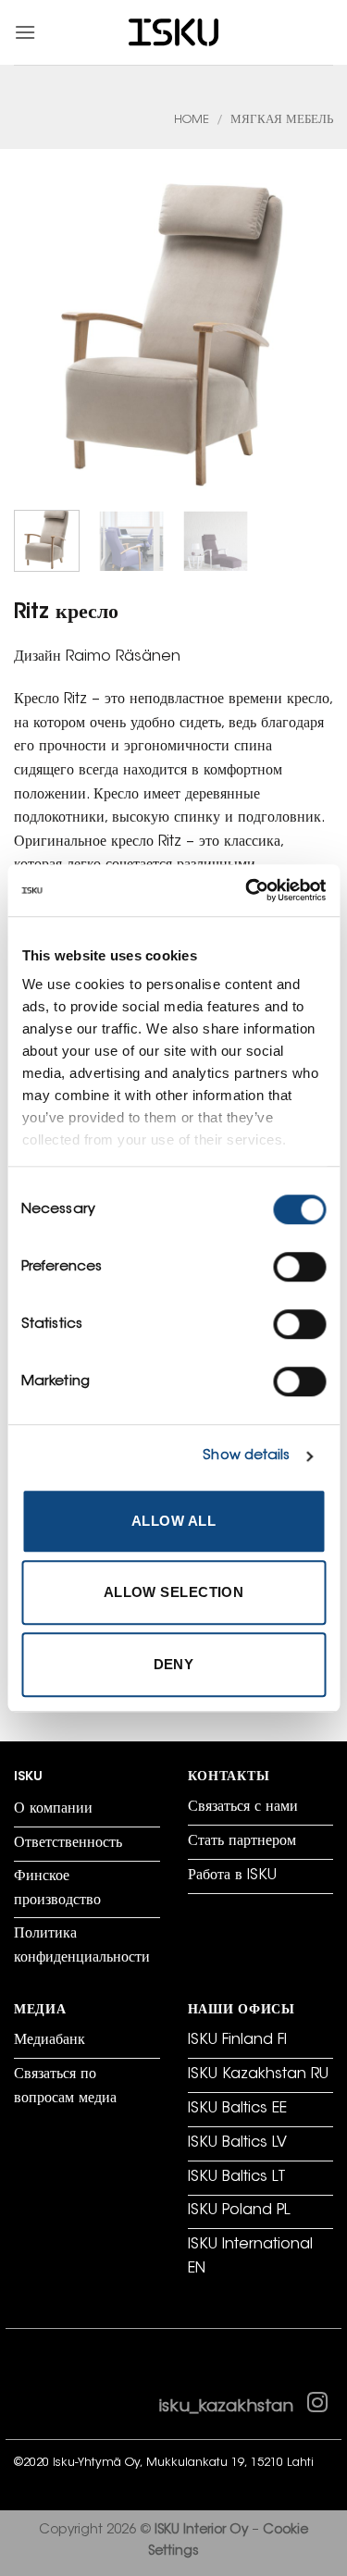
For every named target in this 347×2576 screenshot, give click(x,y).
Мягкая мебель (282, 120)
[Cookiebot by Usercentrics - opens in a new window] (247, 890)
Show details (246, 1456)
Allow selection (174, 1592)
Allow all (173, 1521)
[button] (25, 32)
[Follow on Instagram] (317, 2407)
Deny (174, 1664)
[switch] (299, 1267)
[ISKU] (174, 33)
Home (192, 120)
